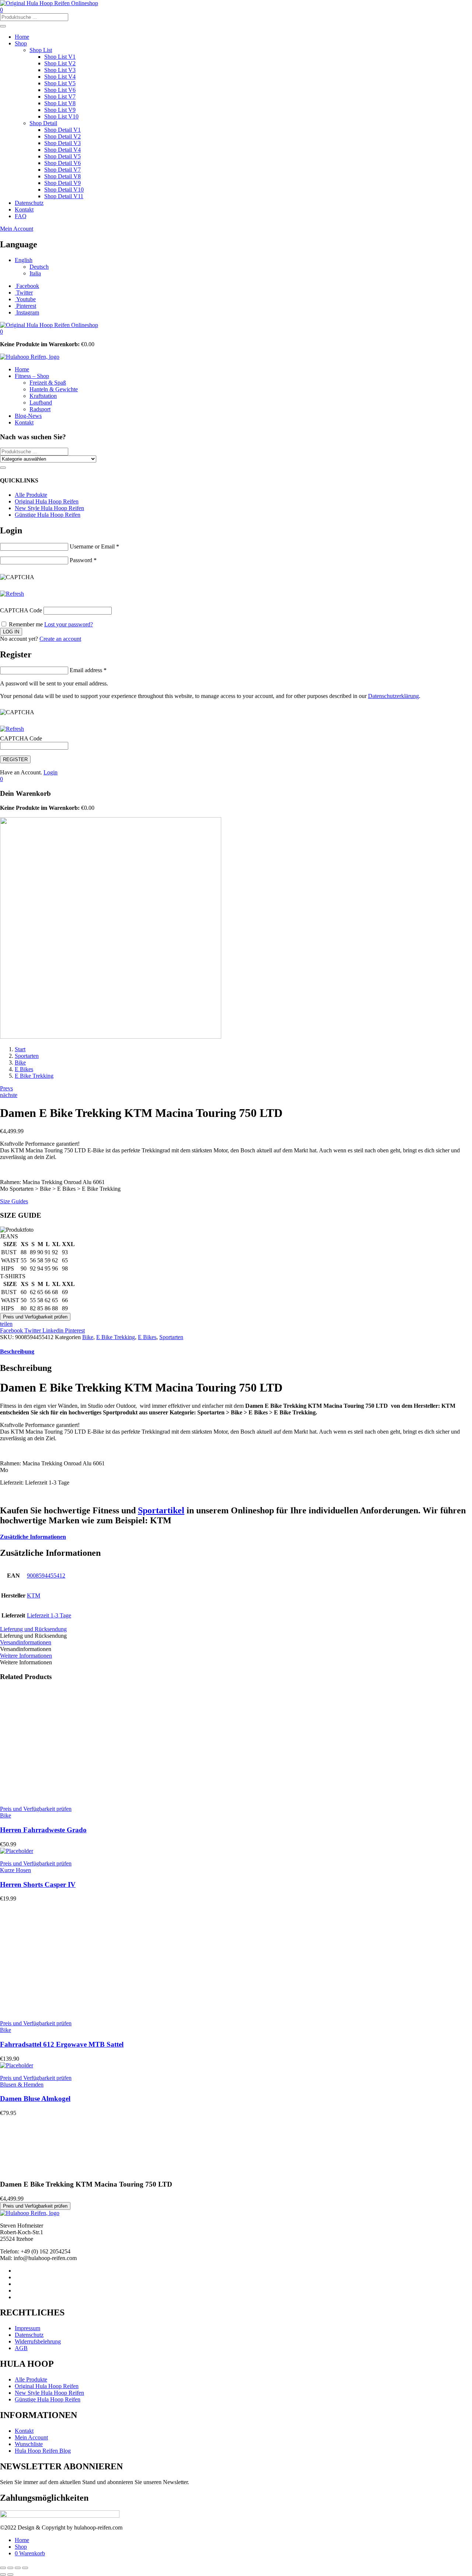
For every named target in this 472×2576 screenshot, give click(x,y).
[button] (1, 332)
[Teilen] (18, 2568)
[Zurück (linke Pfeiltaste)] (3, 2575)
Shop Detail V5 (63, 156)
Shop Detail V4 (63, 150)
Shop (21, 43)
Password (83, 560)
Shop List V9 (60, 110)
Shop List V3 (60, 70)
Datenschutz (29, 203)
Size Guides (14, 1201)
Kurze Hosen (15, 1870)
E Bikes (24, 1069)
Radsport (40, 409)
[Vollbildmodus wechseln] (10, 2568)
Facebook (12, 1330)
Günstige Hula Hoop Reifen (48, 515)
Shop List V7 (60, 97)
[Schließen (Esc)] (25, 2568)
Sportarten (27, 1056)
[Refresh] (12, 594)
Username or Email (94, 546)
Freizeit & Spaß (48, 383)
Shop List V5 (60, 83)
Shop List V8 (60, 103)
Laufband (41, 403)
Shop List (41, 50)
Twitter (33, 1330)
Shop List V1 (60, 57)
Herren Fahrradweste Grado (43, 1830)
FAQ (21, 216)
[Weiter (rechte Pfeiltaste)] (10, 2575)
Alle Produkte (31, 495)
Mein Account (17, 229)
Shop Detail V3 (63, 143)
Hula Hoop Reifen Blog (43, 2451)
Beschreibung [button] (17, 1351)
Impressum (27, 2328)
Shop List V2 (60, 63)
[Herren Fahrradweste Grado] (55, 1796)
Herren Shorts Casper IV (38, 1884)
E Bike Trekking (34, 1076)
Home (22, 37)
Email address (88, 670)
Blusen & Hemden (22, 2085)
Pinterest (75, 1330)
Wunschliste (29, 2444)
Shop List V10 (61, 116)
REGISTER (15, 759)
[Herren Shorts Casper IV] (17, 1851)
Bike (20, 1062)
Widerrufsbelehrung (38, 2341)
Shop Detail (43, 123)
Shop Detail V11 (64, 196)
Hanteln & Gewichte (54, 389)
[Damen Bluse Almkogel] (17, 2065)
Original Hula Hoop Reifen (47, 501)
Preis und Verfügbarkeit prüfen (35, 1317)
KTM (34, 1595)
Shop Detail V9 (63, 183)
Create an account (60, 639)
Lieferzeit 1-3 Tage (49, 1615)
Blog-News (28, 416)
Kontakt (24, 209)
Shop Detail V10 (64, 190)
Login (51, 772)
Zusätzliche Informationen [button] (33, 1537)
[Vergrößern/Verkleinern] (3, 2568)
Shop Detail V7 (63, 170)
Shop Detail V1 (63, 130)
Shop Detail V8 (63, 176)
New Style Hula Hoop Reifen (49, 508)
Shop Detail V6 (63, 163)
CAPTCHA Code (21, 610)
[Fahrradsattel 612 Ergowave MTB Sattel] (55, 2011)
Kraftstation (43, 396)
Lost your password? (69, 624)
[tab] (236, 1352)
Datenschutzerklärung (393, 696)
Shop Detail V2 (63, 136)
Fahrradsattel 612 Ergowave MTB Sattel (62, 2044)
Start (20, 1049)
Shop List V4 (60, 77)
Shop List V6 (60, 90)
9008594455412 (46, 1576)
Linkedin (54, 1330)
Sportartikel (161, 1510)
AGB (21, 2348)
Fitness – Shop (32, 376)
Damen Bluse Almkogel (35, 2099)
